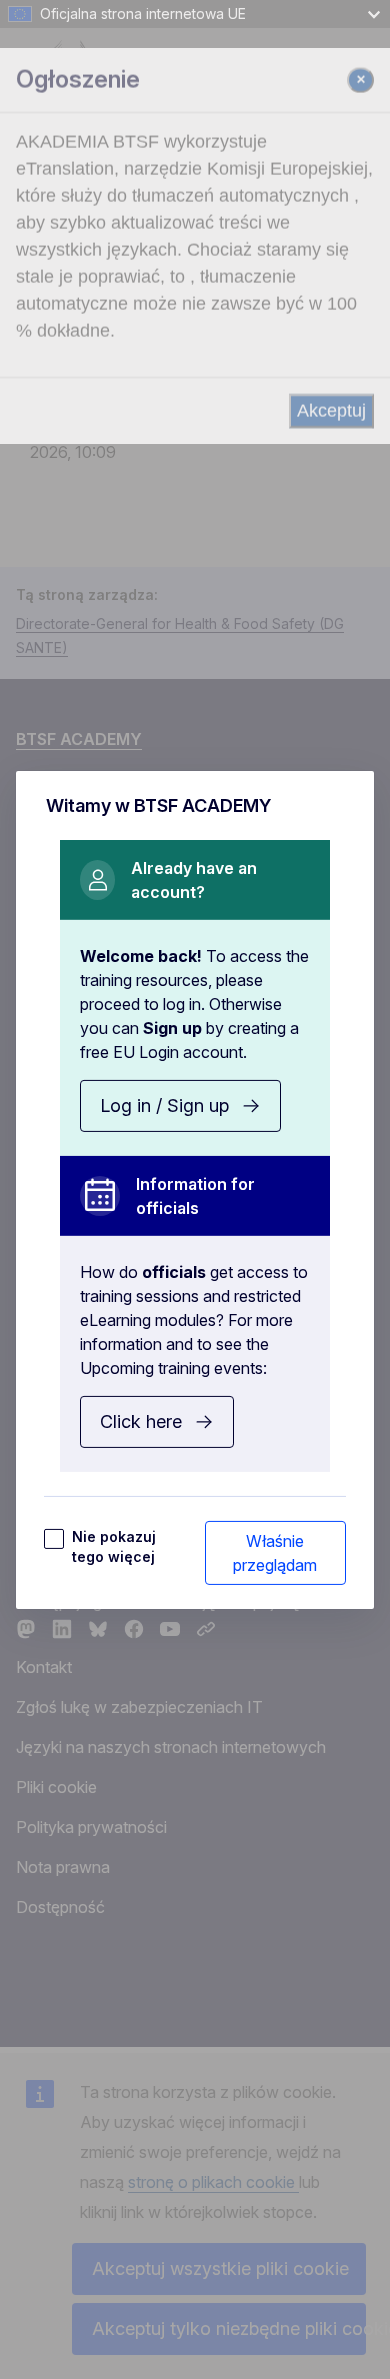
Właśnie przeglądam (275, 1553)
